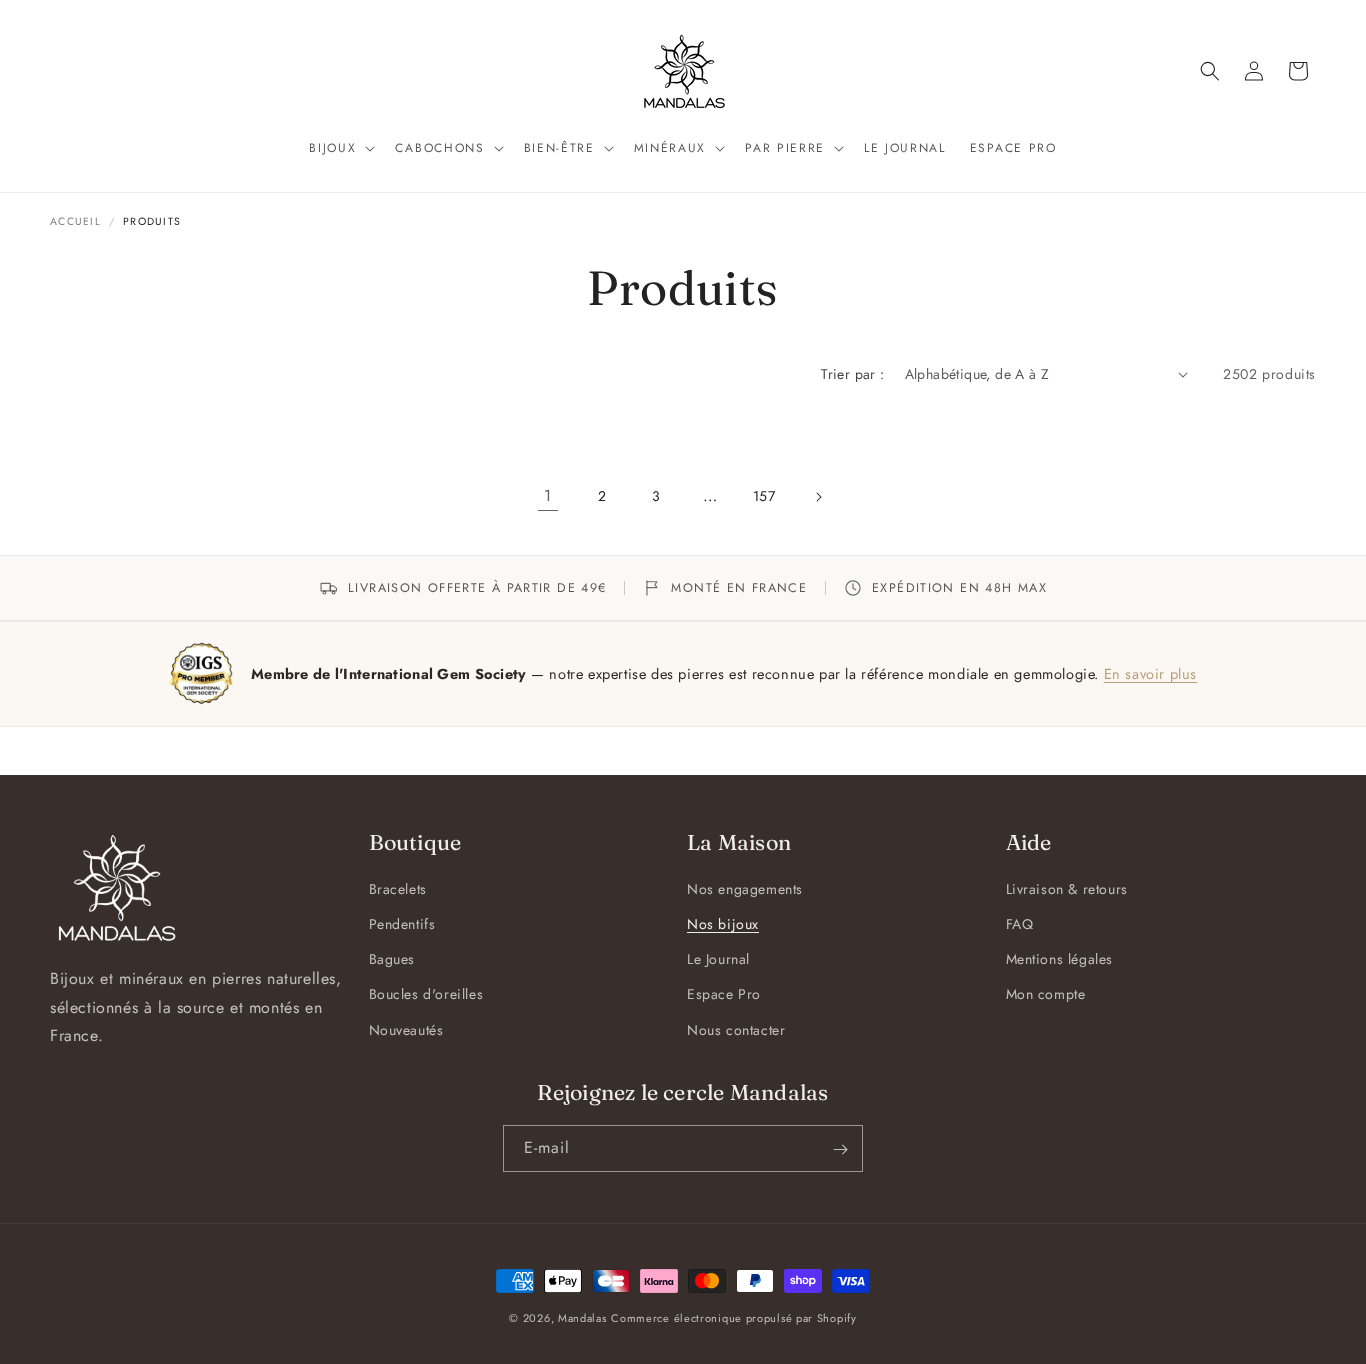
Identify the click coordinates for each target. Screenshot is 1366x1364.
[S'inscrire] (840, 1149)
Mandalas (582, 1318)
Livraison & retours (1067, 889)
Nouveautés (406, 1030)
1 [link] (548, 495)
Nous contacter (736, 1030)
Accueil (75, 221)
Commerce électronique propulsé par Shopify (733, 1318)
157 (764, 496)
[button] (340, 149)
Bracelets (398, 889)
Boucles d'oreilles (426, 995)
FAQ (1020, 924)
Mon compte (1046, 995)
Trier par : (852, 374)
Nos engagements (745, 889)
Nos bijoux (723, 924)
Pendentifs (402, 924)
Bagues (392, 960)
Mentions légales (1060, 960)
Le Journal (718, 960)
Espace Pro (724, 995)
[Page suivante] (818, 497)
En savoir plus (1150, 673)
